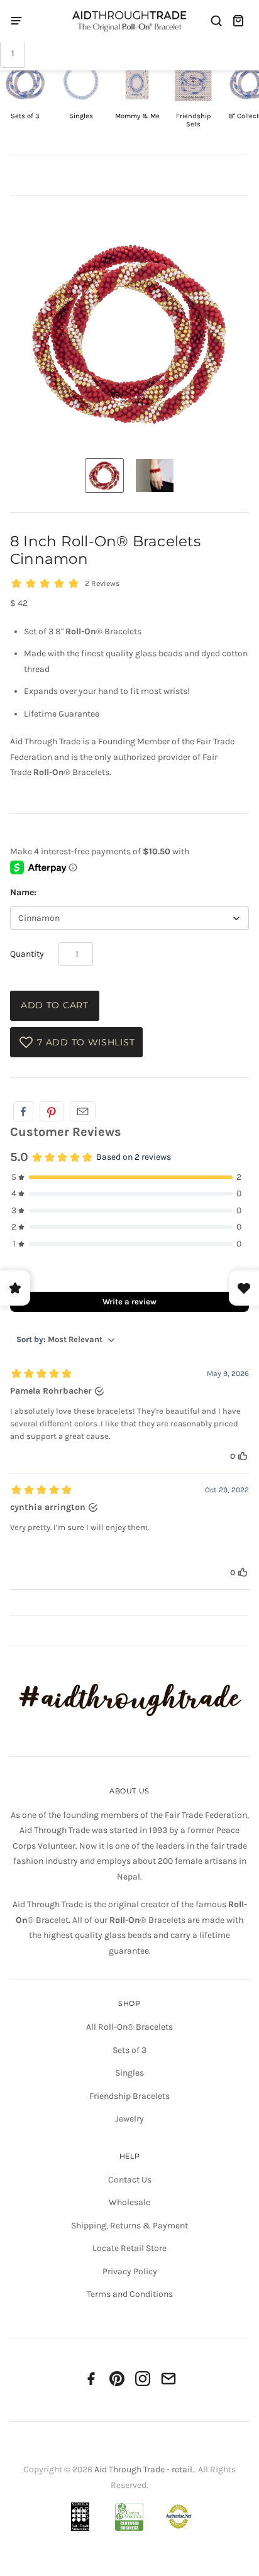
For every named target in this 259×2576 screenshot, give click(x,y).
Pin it (52, 1111)
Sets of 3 (129, 2050)
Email (83, 1111)
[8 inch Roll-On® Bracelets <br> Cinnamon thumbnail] (104, 476)
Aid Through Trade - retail (143, 2469)
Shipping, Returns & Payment (129, 2226)
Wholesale (129, 2202)
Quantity (27, 954)
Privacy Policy (130, 2271)
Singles (129, 2073)
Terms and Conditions (130, 2294)
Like (23, 1111)
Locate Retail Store (129, 2248)
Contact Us (130, 2180)
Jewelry (129, 2119)
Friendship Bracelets (129, 2096)
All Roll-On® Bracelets (129, 2027)
